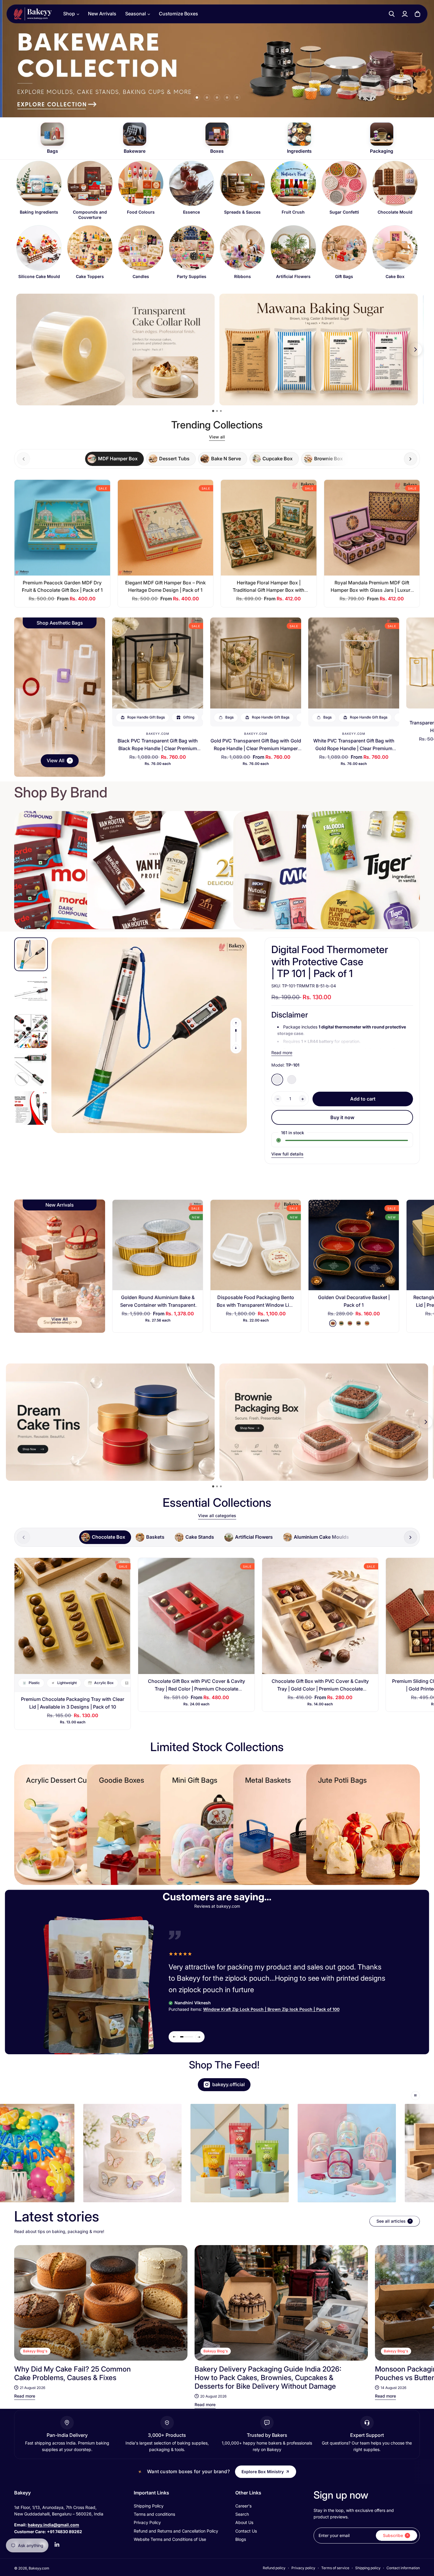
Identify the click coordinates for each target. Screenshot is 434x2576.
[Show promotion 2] (217, 411)
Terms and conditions (154, 2514)
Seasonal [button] (136, 14)
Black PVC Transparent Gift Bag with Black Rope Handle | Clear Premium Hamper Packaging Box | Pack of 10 (158, 748)
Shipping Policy (149, 2506)
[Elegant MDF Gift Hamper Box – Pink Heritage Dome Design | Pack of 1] (166, 528)
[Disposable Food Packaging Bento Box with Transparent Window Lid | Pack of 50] (256, 1245)
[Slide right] (411, 459)
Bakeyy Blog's (35, 2351)
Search (242, 2514)
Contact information (403, 2568)
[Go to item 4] (227, 97)
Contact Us (246, 2531)
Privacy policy (303, 2568)
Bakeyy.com (158, 734)
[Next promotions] (415, 350)
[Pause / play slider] (415, 2096)
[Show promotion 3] (221, 411)
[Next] (410, 2303)
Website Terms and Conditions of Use (170, 2539)
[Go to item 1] (197, 97)
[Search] (392, 14)
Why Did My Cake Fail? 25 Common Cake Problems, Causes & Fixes (72, 2373)
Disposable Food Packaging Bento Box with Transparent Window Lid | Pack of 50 (256, 1305)
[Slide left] (236, 1023)
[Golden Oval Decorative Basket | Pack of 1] (354, 1245)
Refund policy (274, 2568)
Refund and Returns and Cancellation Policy (176, 2531)
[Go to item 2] (207, 97)
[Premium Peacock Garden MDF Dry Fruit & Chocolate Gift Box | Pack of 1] (62, 528)
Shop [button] (69, 14)
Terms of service (335, 2568)
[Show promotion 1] (213, 411)
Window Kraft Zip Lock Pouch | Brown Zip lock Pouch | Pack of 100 (271, 2009)
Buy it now (342, 1117)
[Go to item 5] (237, 97)
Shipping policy (368, 2568)
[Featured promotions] (324, 1422)
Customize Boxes (178, 14)
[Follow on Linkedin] (57, 2545)
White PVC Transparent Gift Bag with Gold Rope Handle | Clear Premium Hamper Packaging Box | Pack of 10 (354, 748)
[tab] (114, 459)
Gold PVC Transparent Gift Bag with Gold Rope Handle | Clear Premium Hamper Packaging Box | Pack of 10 (256, 748)
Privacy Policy (147, 2522)
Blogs (241, 2539)
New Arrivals (102, 14)
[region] (217, 223)
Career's (243, 2506)
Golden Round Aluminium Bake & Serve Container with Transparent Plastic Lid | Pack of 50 (158, 1305)
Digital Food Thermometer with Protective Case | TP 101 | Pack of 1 (330, 962)
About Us (244, 2522)
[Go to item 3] (217, 97)
